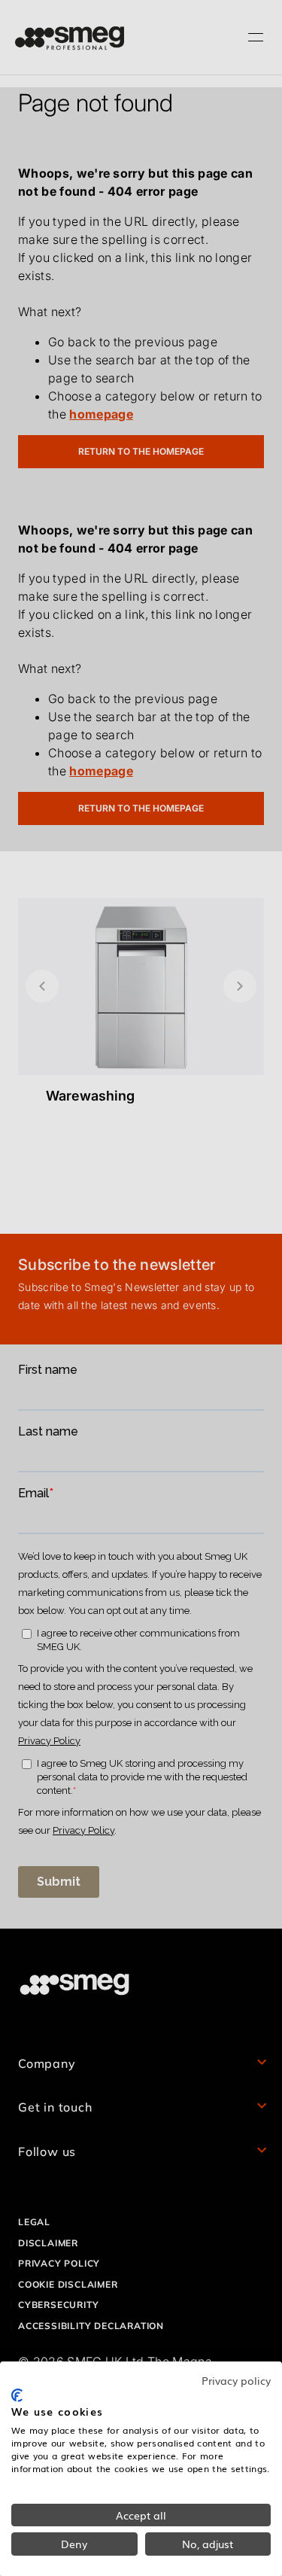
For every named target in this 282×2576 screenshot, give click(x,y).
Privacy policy (236, 2380)
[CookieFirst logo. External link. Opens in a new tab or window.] (17, 2395)
